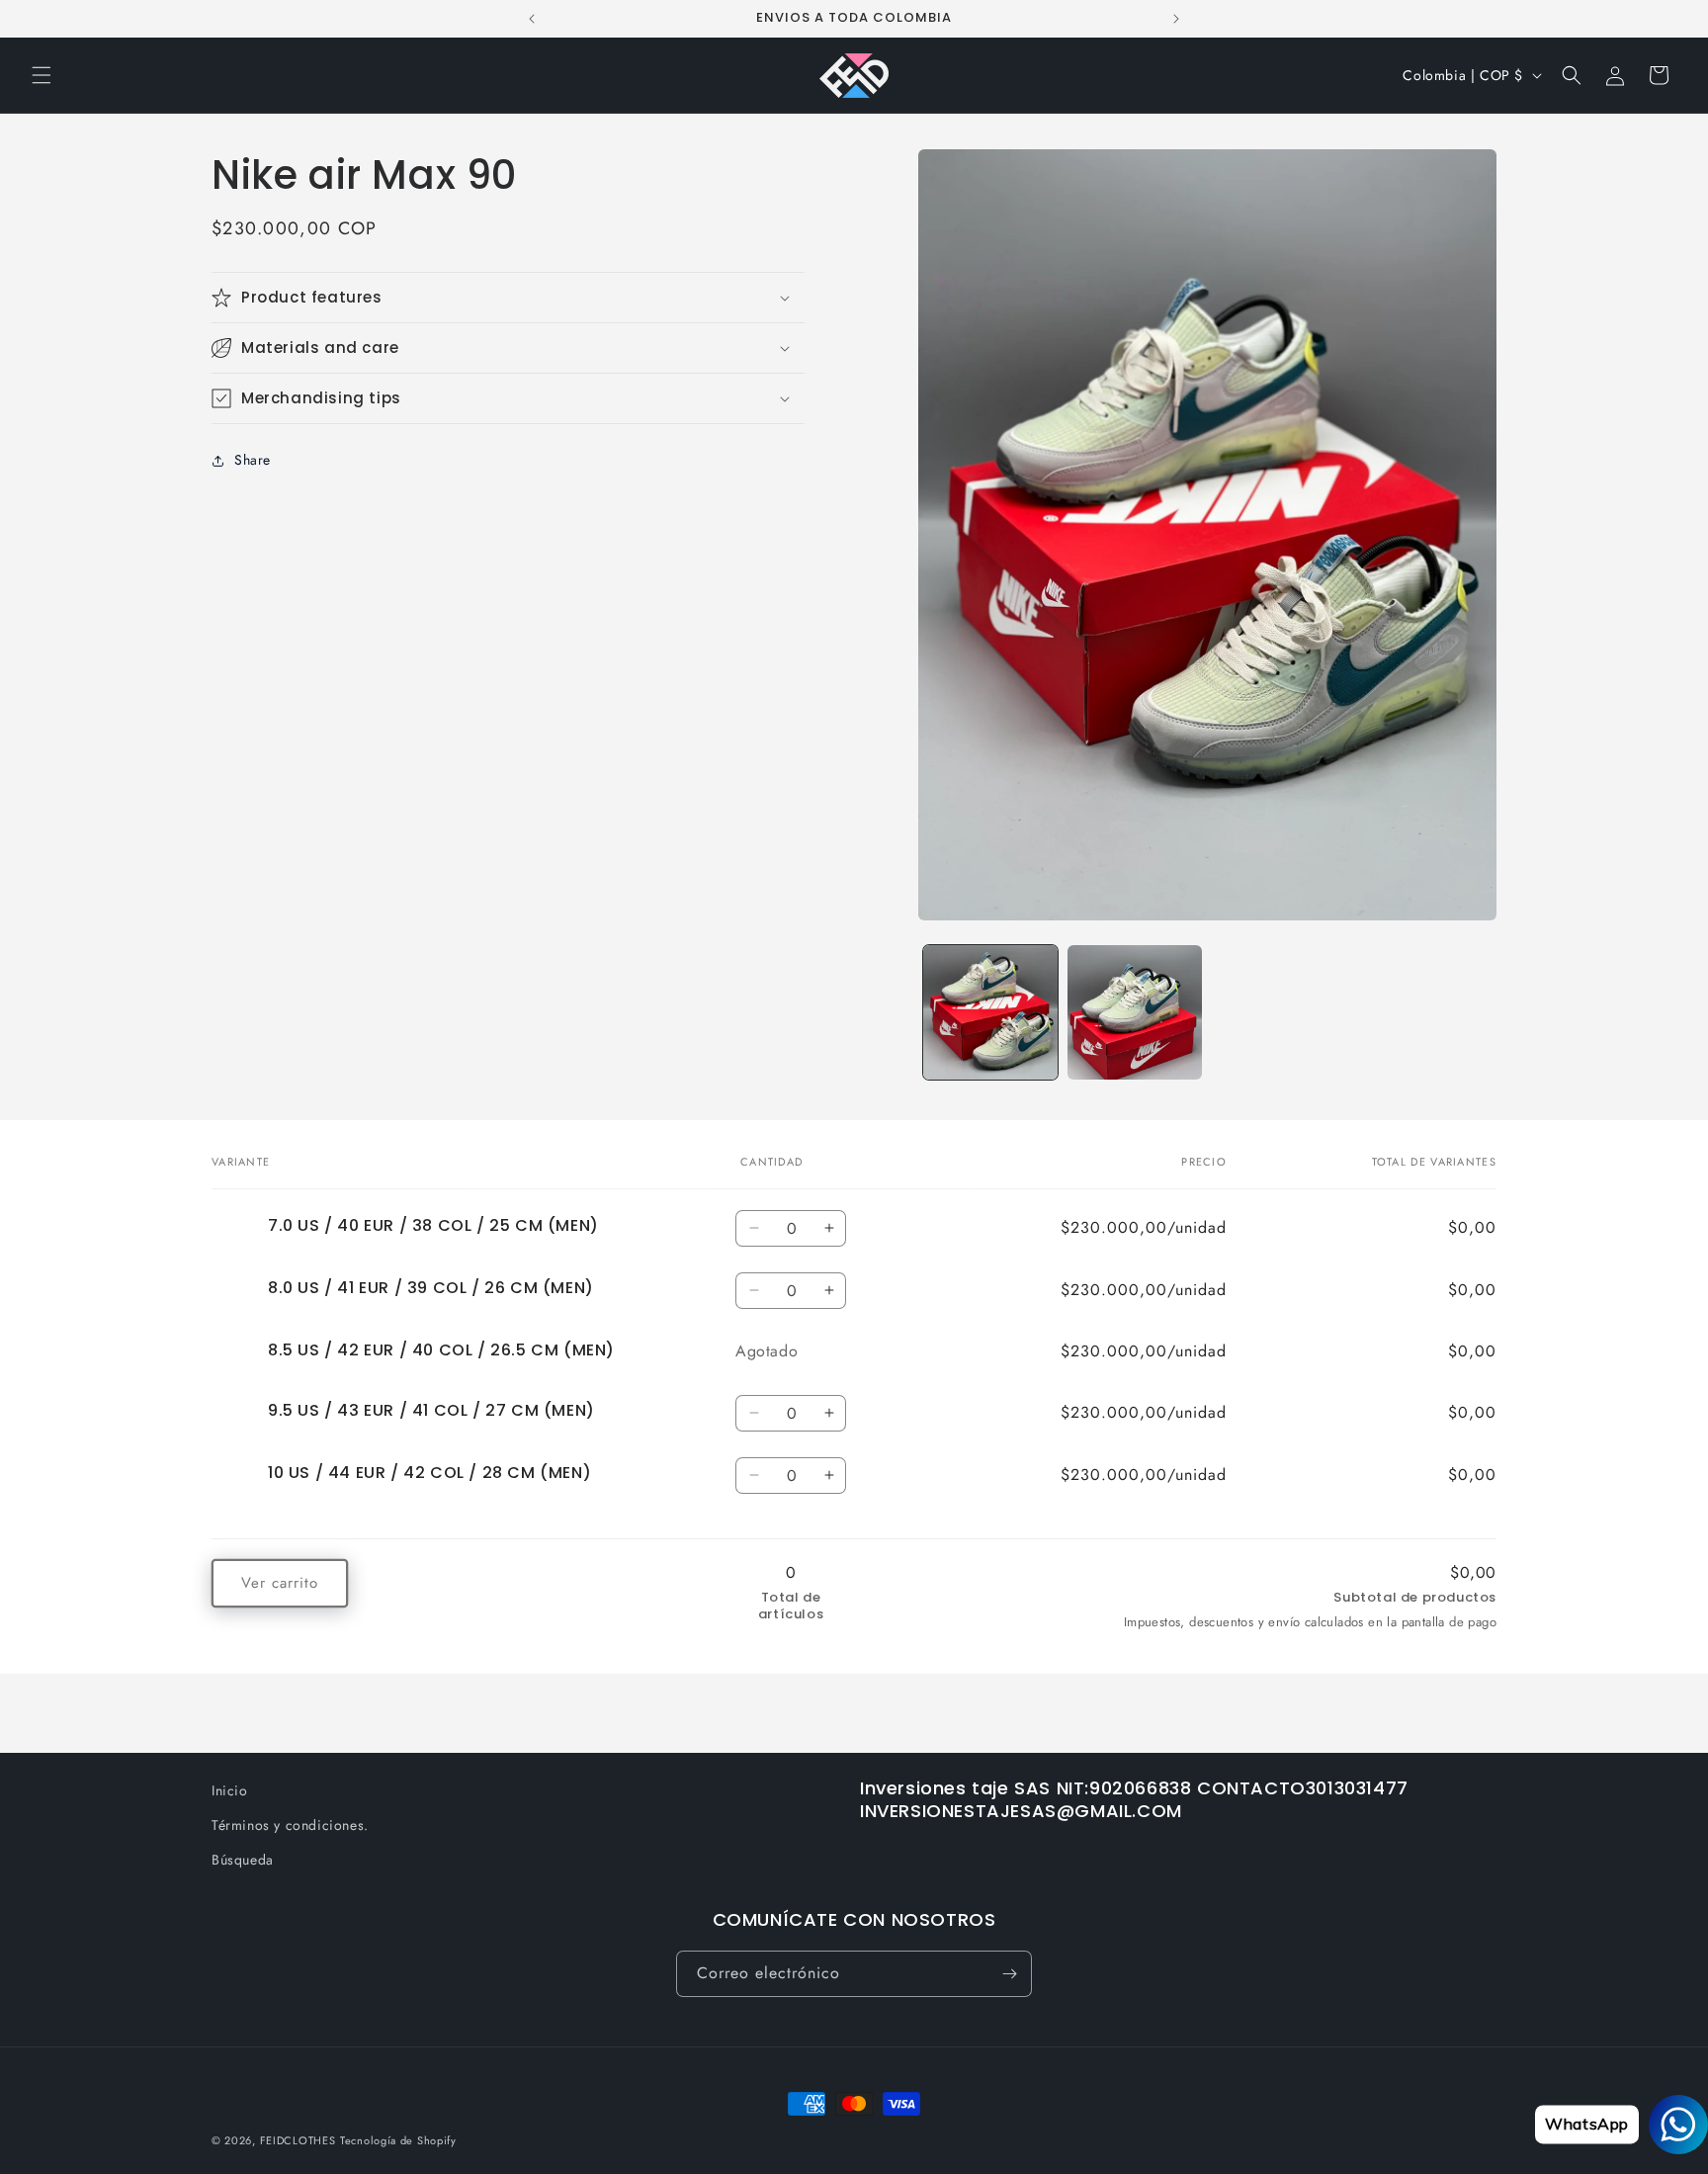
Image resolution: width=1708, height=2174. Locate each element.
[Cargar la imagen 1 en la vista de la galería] (990, 1012)
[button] (42, 75)
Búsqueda (243, 1860)
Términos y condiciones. (290, 1825)
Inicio (230, 1790)
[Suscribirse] (1009, 1974)
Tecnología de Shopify (398, 2140)
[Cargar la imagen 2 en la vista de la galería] (1135, 1012)
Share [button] (253, 460)
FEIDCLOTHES (298, 2140)
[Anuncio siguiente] (1176, 19)
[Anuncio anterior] (532, 19)
